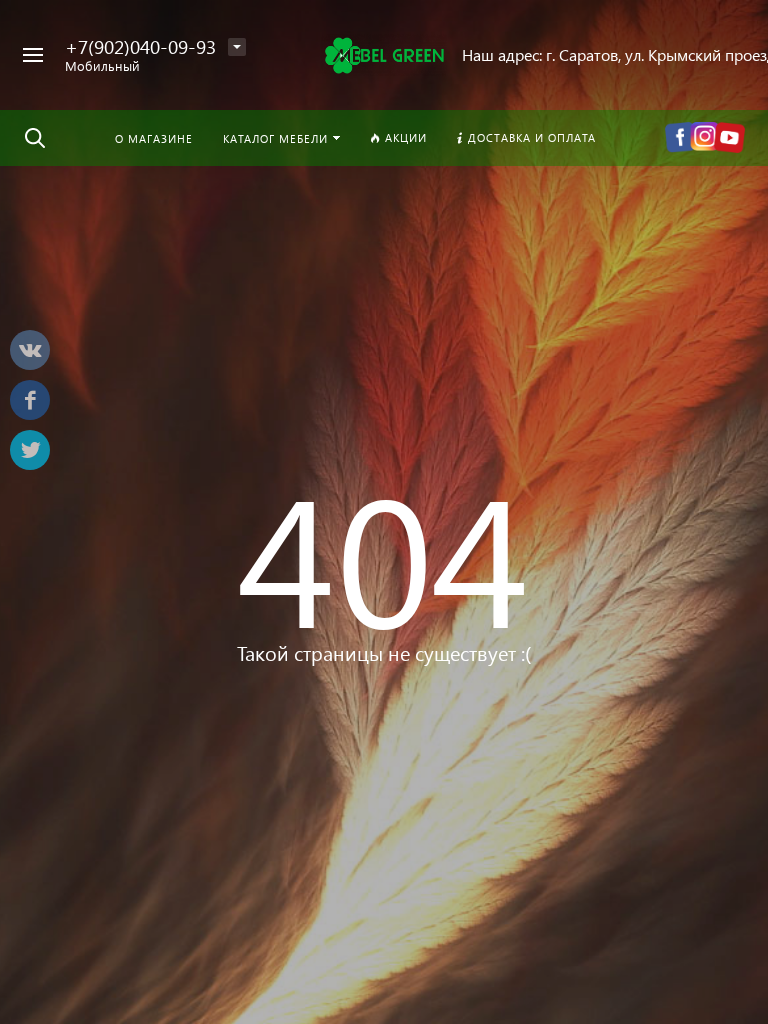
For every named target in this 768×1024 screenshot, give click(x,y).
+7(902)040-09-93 (140, 46)
